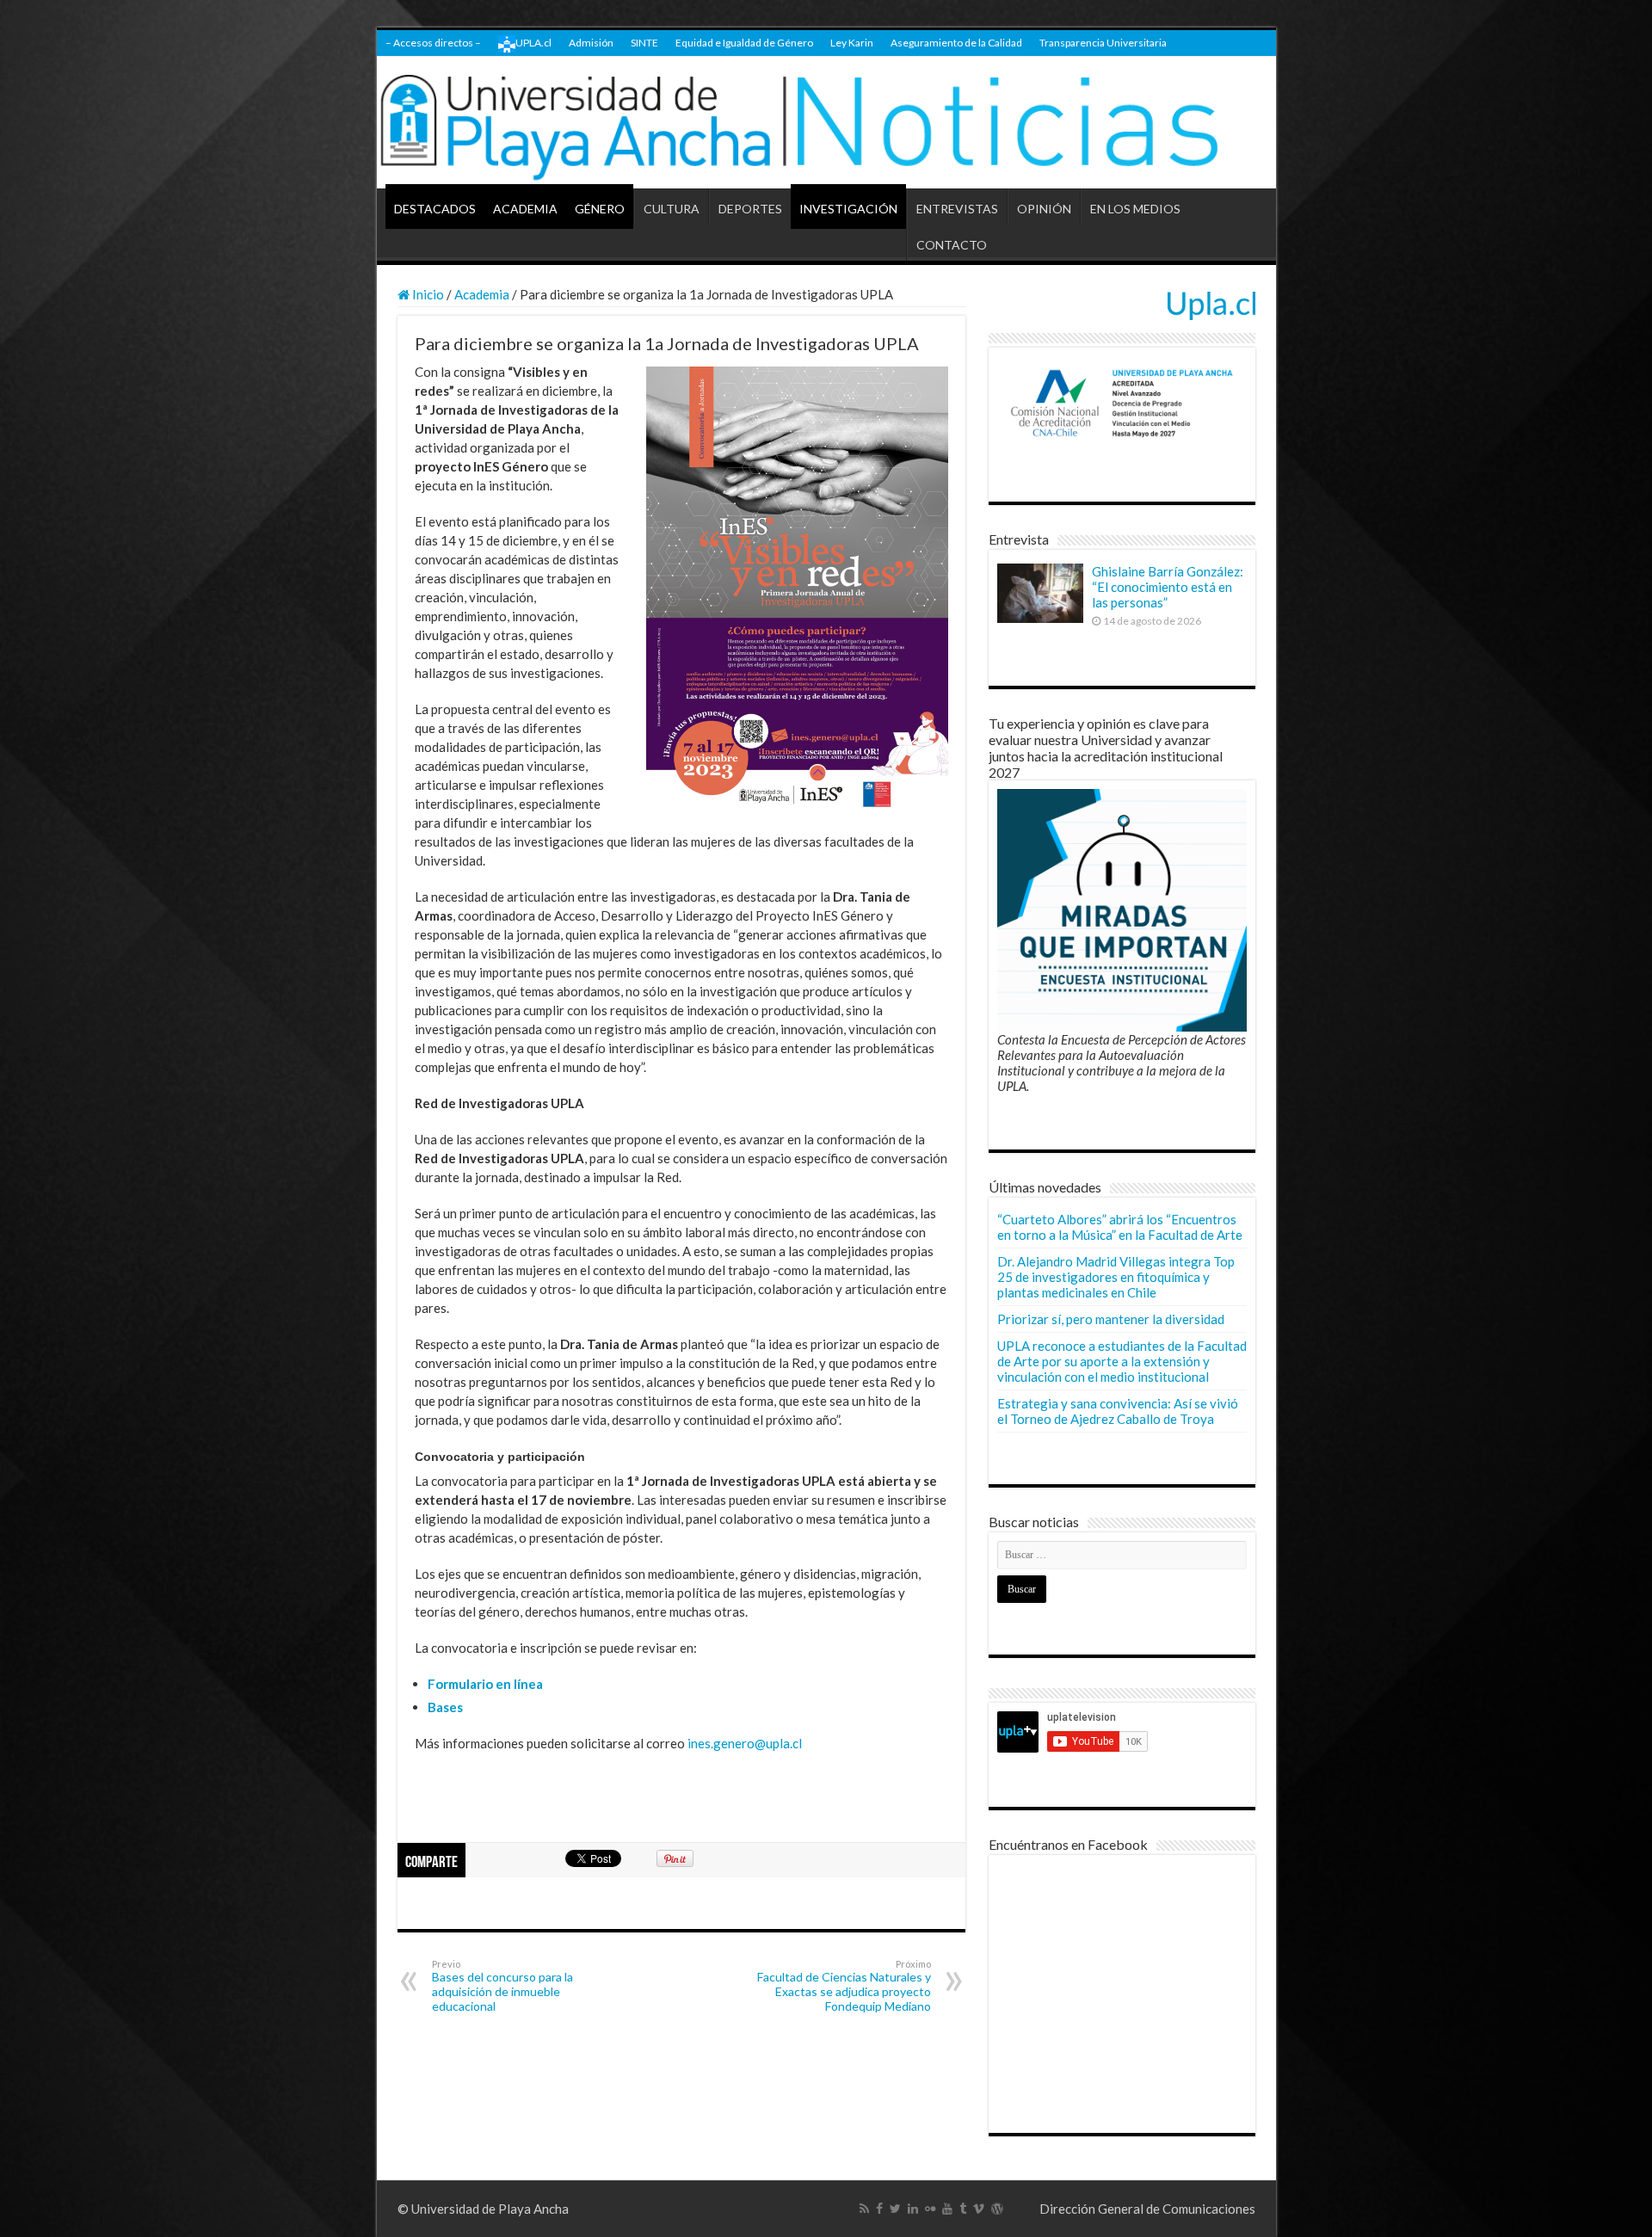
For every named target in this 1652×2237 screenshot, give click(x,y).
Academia (482, 294)
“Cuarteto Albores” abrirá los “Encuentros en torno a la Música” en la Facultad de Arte (1120, 1227)
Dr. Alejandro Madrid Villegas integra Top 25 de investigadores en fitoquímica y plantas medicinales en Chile (1116, 1277)
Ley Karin (852, 43)
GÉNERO (600, 209)
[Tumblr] (963, 2209)
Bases (445, 1707)
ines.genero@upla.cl (745, 1743)
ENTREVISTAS (957, 209)
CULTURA (672, 209)
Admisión (591, 43)
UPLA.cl (533, 43)
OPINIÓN (1044, 209)
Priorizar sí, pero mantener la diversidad (1111, 1319)
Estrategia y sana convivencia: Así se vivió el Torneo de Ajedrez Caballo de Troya (1118, 1411)
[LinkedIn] (913, 2209)
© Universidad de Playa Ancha (483, 2209)
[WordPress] (997, 2209)
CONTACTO (952, 245)
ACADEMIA (525, 209)
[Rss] (864, 2209)
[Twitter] (895, 2209)
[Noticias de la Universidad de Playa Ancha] (826, 123)
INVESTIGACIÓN (848, 209)
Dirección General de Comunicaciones (1147, 2209)
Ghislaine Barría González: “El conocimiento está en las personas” (1168, 587)
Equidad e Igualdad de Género (744, 43)
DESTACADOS (435, 209)
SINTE (644, 43)
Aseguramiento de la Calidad (956, 43)
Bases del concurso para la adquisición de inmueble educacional (502, 1986)
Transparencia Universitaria (1103, 43)
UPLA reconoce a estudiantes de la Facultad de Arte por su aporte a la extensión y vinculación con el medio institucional (1122, 1361)
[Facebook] (879, 2209)
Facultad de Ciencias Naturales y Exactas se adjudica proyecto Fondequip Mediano (844, 1986)
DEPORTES (750, 209)
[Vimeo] (979, 2209)
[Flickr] (930, 2209)
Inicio (427, 294)
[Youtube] (947, 2209)
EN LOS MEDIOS (1135, 209)
